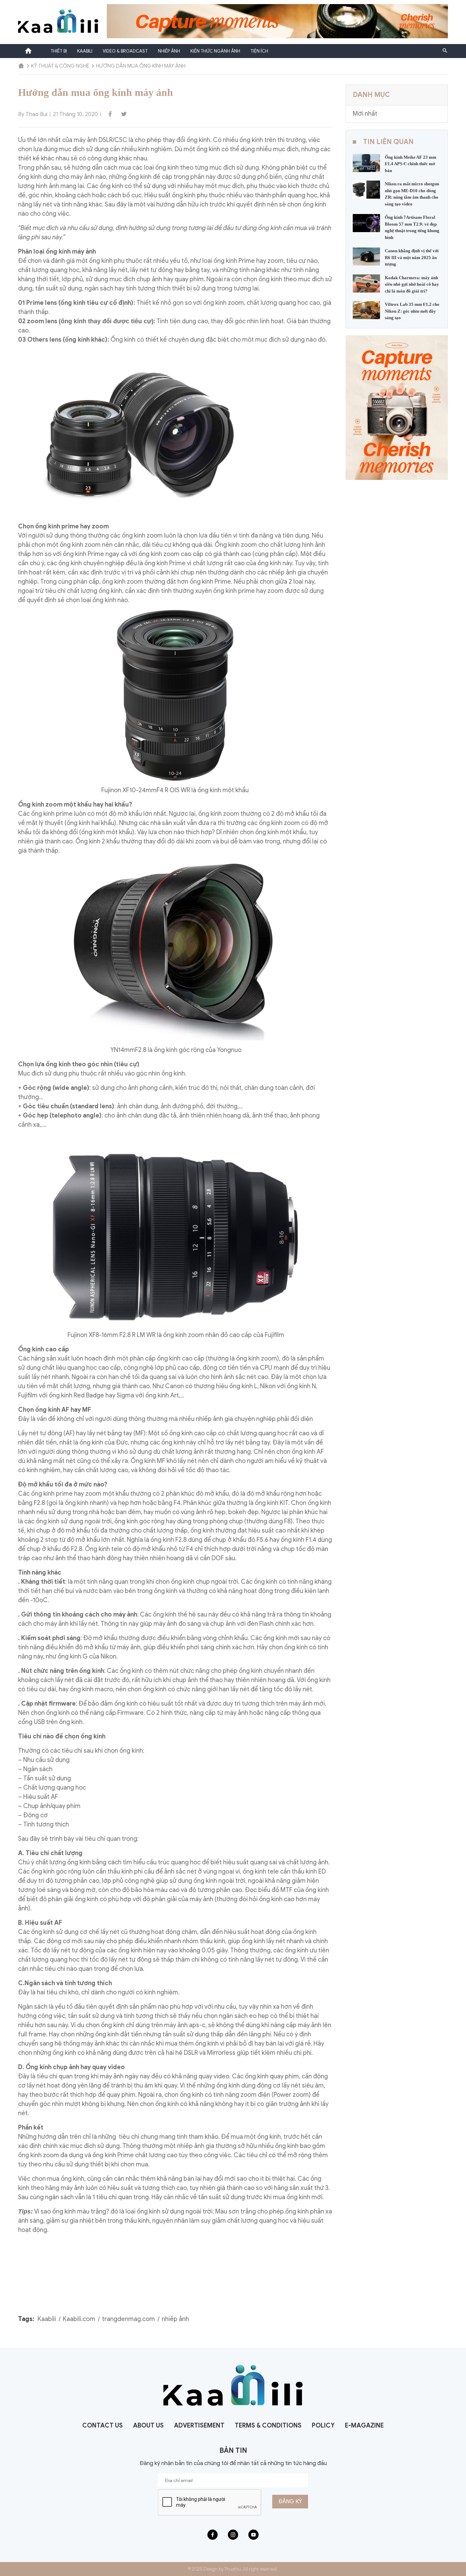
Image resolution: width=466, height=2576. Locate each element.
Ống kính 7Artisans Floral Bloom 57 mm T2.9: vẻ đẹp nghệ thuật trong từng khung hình (412, 227)
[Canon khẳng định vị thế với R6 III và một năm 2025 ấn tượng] (366, 256)
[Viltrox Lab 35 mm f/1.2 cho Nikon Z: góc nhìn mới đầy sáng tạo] (366, 310)
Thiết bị (59, 51)
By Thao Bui (33, 114)
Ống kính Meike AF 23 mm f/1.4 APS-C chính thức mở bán (411, 164)
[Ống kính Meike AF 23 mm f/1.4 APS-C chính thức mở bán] (366, 162)
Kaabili (85, 51)
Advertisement (199, 2425)
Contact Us (103, 2425)
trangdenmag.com (128, 2319)
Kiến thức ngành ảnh (215, 51)
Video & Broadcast (125, 51)
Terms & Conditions (268, 2425)
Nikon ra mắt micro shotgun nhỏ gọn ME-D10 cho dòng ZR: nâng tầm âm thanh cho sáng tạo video (412, 194)
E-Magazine (364, 2425)
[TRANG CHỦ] (21, 66)
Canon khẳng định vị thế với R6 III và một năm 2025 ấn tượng (412, 257)
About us (148, 2425)
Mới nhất (365, 114)
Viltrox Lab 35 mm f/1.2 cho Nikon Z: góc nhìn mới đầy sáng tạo (412, 311)
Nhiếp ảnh (169, 51)
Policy (323, 2425)
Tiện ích (259, 51)
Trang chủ (28, 51)
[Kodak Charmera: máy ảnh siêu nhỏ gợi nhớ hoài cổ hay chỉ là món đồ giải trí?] (366, 283)
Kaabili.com (79, 2319)
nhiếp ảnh (175, 2319)
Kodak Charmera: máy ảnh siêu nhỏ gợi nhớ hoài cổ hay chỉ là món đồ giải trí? (412, 284)
